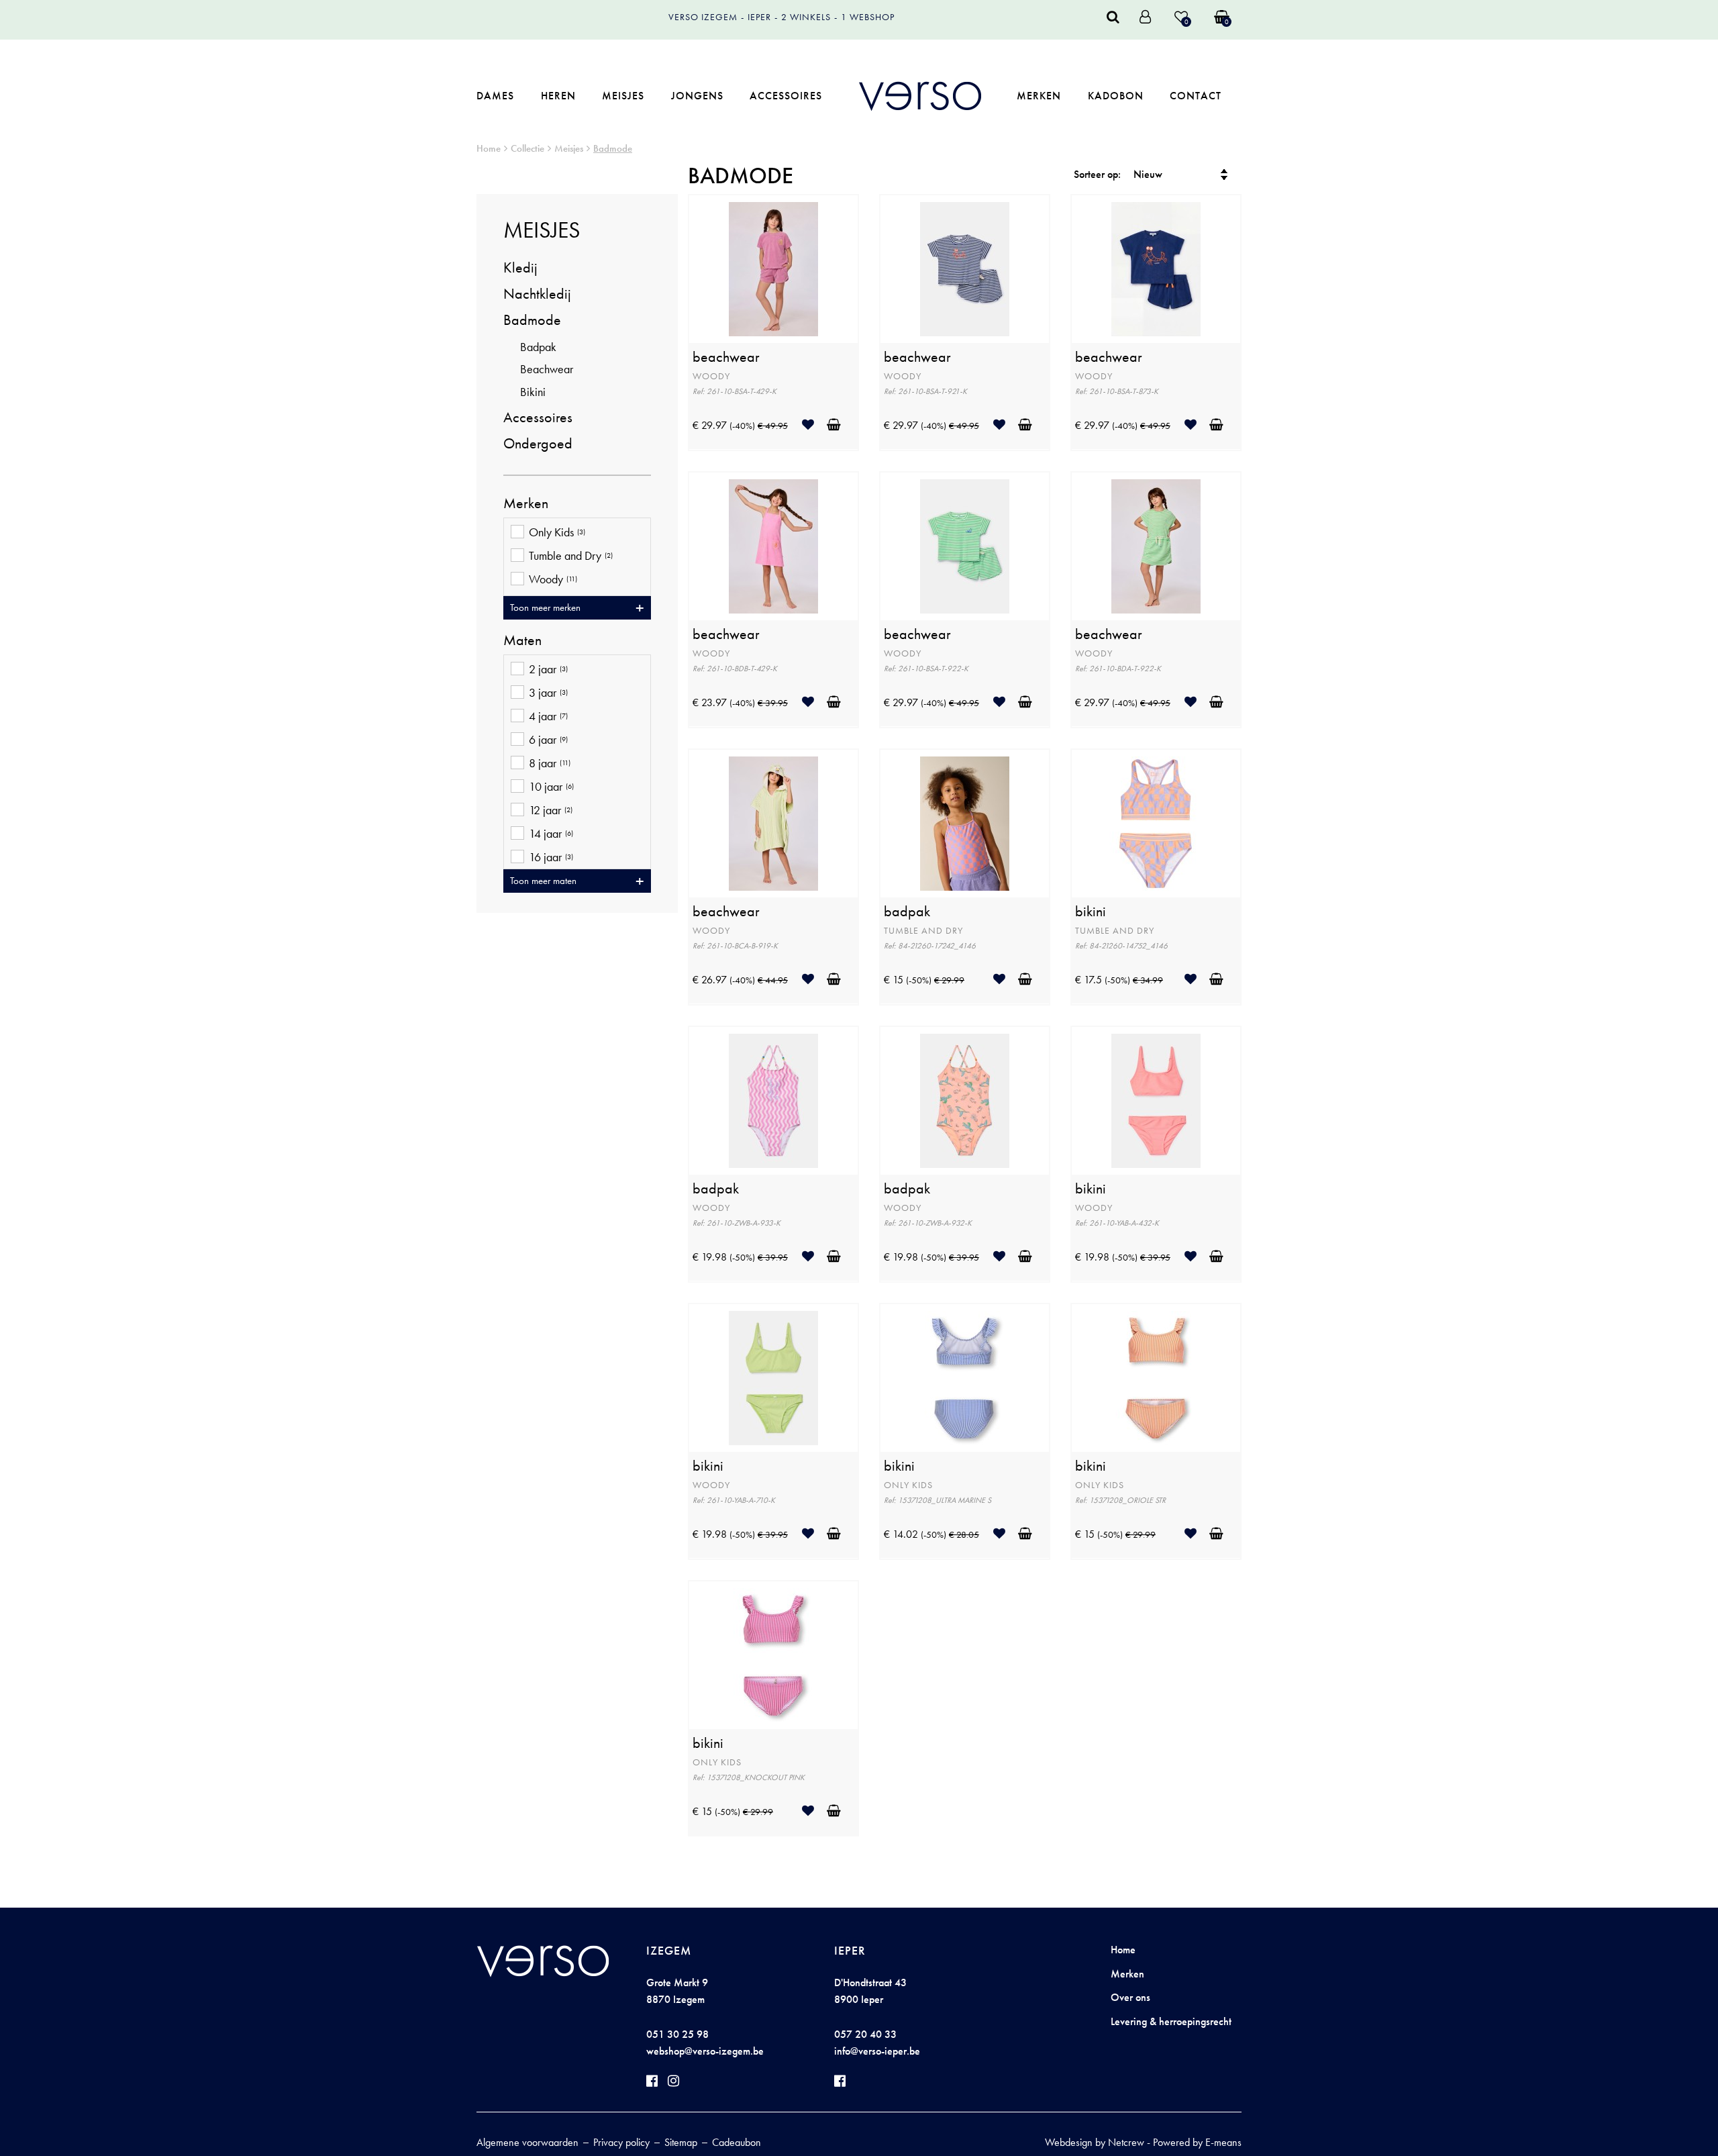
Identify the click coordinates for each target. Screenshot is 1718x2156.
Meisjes (623, 96)
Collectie (527, 148)
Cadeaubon (737, 2142)
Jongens (697, 96)
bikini (1091, 912)
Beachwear (547, 369)
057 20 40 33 (865, 2034)
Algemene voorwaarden (527, 2142)
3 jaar (548, 693)
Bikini (533, 392)
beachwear (726, 357)
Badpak (538, 347)
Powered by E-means (1197, 2142)
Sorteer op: (1097, 174)
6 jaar (548, 740)
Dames (495, 96)
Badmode (613, 148)
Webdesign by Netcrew (1095, 2142)
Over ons (1130, 1997)
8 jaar (550, 763)
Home (489, 148)
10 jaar (551, 787)
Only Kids (557, 532)
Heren (558, 96)
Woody (553, 579)
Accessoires (786, 96)
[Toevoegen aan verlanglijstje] (813, 425)
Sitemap (681, 2142)
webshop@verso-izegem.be (705, 2051)
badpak (907, 912)
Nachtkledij (537, 294)
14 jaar (551, 834)
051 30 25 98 (677, 2034)
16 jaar (551, 857)
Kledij (520, 267)
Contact (1196, 96)
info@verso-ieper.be (877, 2051)
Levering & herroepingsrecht (1171, 2021)
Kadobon (1116, 96)
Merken (1039, 96)
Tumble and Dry (571, 556)
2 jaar (548, 669)
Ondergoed (538, 443)
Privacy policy (621, 2142)
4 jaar (548, 716)
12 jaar (551, 810)
